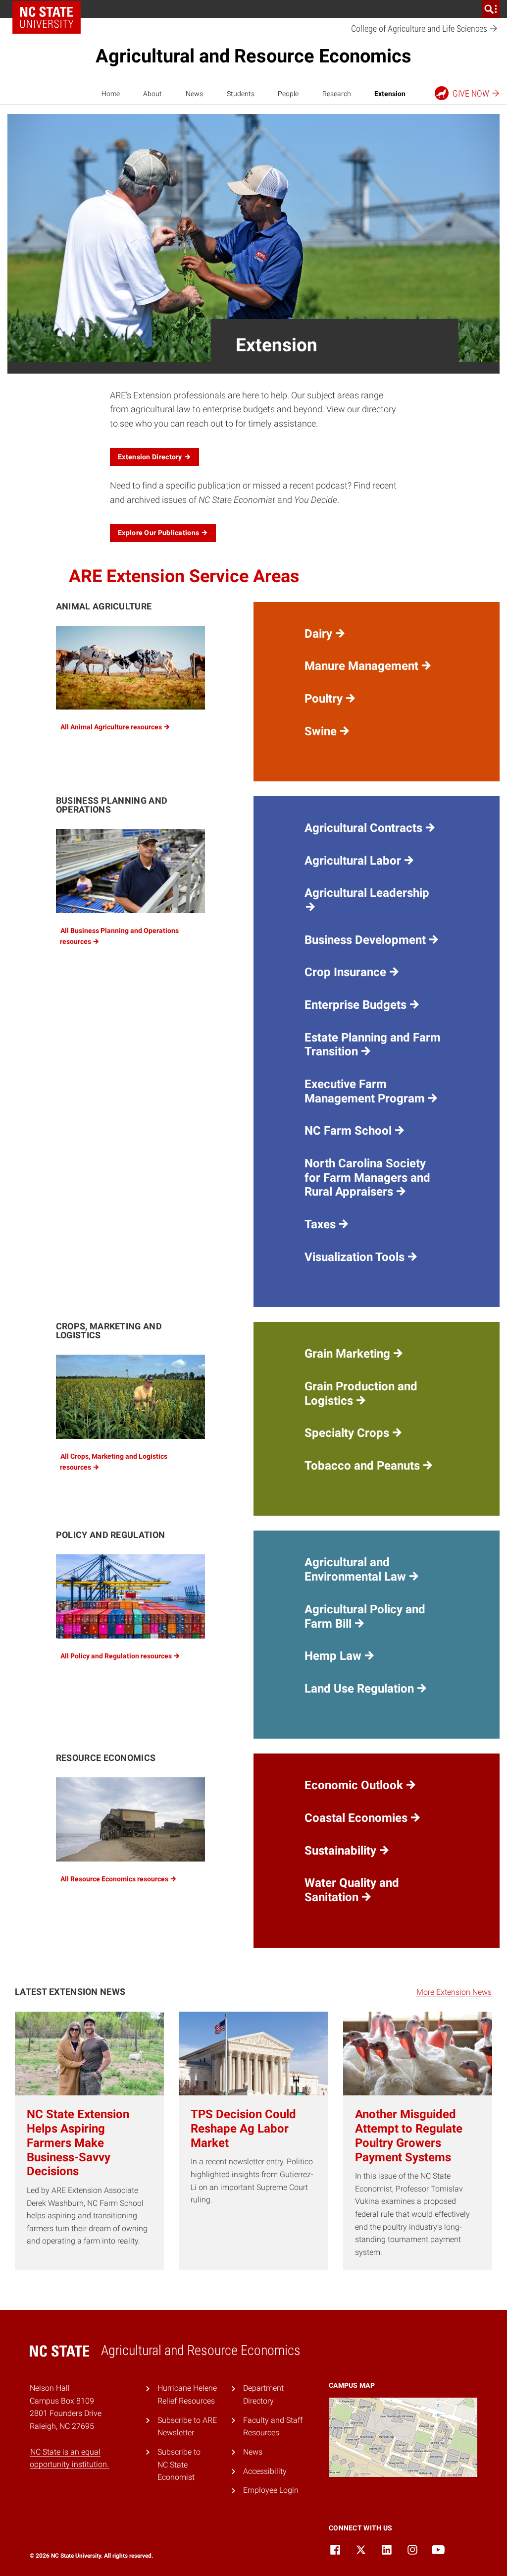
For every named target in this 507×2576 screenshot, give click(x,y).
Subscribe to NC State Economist (179, 2465)
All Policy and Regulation (117, 1656)
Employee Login (271, 2490)
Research (337, 94)
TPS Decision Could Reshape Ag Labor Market (243, 2129)
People (288, 94)
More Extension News (454, 1992)
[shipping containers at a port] (130, 1596)
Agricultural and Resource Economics (253, 56)
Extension (390, 94)
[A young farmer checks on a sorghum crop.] (130, 1397)
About (152, 94)
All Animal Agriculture (112, 727)
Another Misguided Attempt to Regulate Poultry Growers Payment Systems (409, 2136)
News (194, 94)
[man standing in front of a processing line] (130, 871)
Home (111, 94)
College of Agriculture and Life (420, 28)
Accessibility (265, 2471)
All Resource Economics (115, 1879)
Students (241, 94)
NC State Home (47, 17)
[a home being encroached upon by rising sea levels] (130, 1819)
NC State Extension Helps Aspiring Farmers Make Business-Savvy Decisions (78, 2143)
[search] (491, 9)
